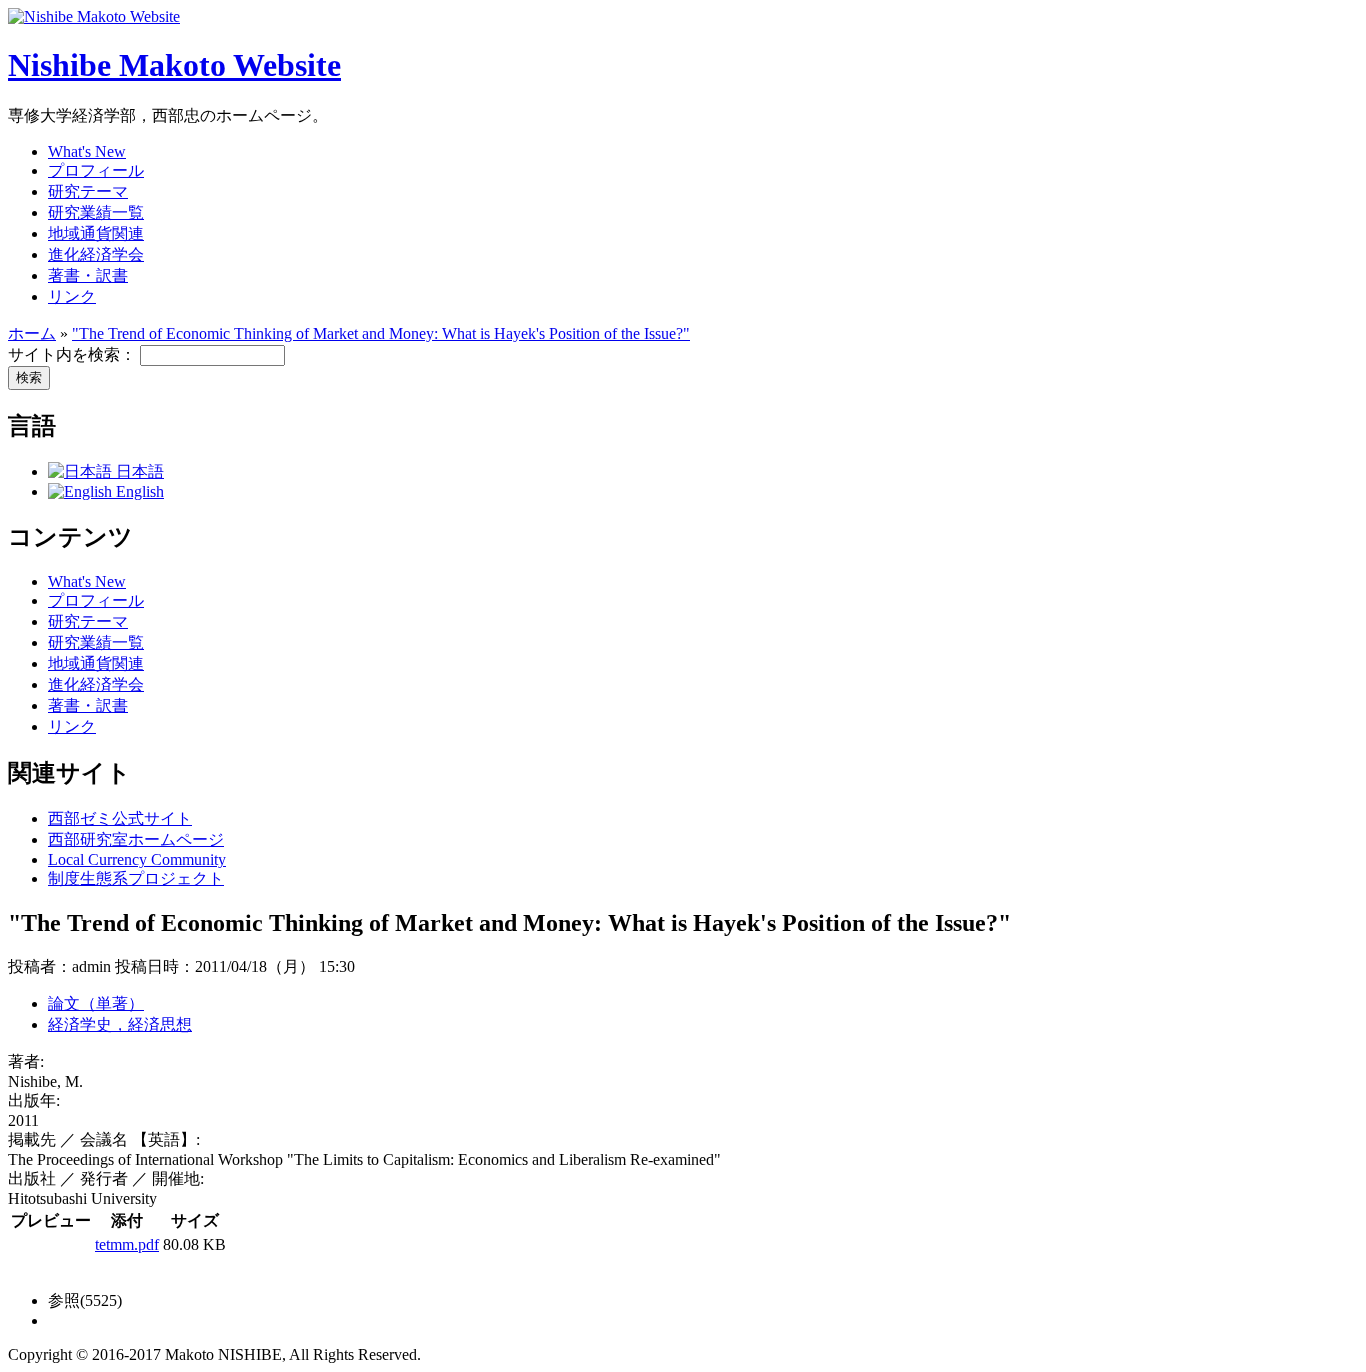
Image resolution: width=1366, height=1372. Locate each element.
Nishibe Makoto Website (174, 65)
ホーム (32, 333)
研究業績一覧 (96, 212)
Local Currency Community (137, 859)
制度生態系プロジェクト (136, 878)
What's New (87, 151)
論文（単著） (96, 1003)
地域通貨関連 (96, 233)
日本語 (138, 471)
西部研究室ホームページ (136, 839)
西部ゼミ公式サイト (120, 818)
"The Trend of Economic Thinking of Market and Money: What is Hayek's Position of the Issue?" (381, 333)
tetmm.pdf (127, 1244)
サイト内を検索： (74, 354)
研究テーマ (88, 191)
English (138, 491)
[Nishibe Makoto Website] (94, 16)
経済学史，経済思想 (120, 1024)
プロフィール (96, 170)
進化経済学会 (96, 254)
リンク (72, 296)
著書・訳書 (88, 275)
